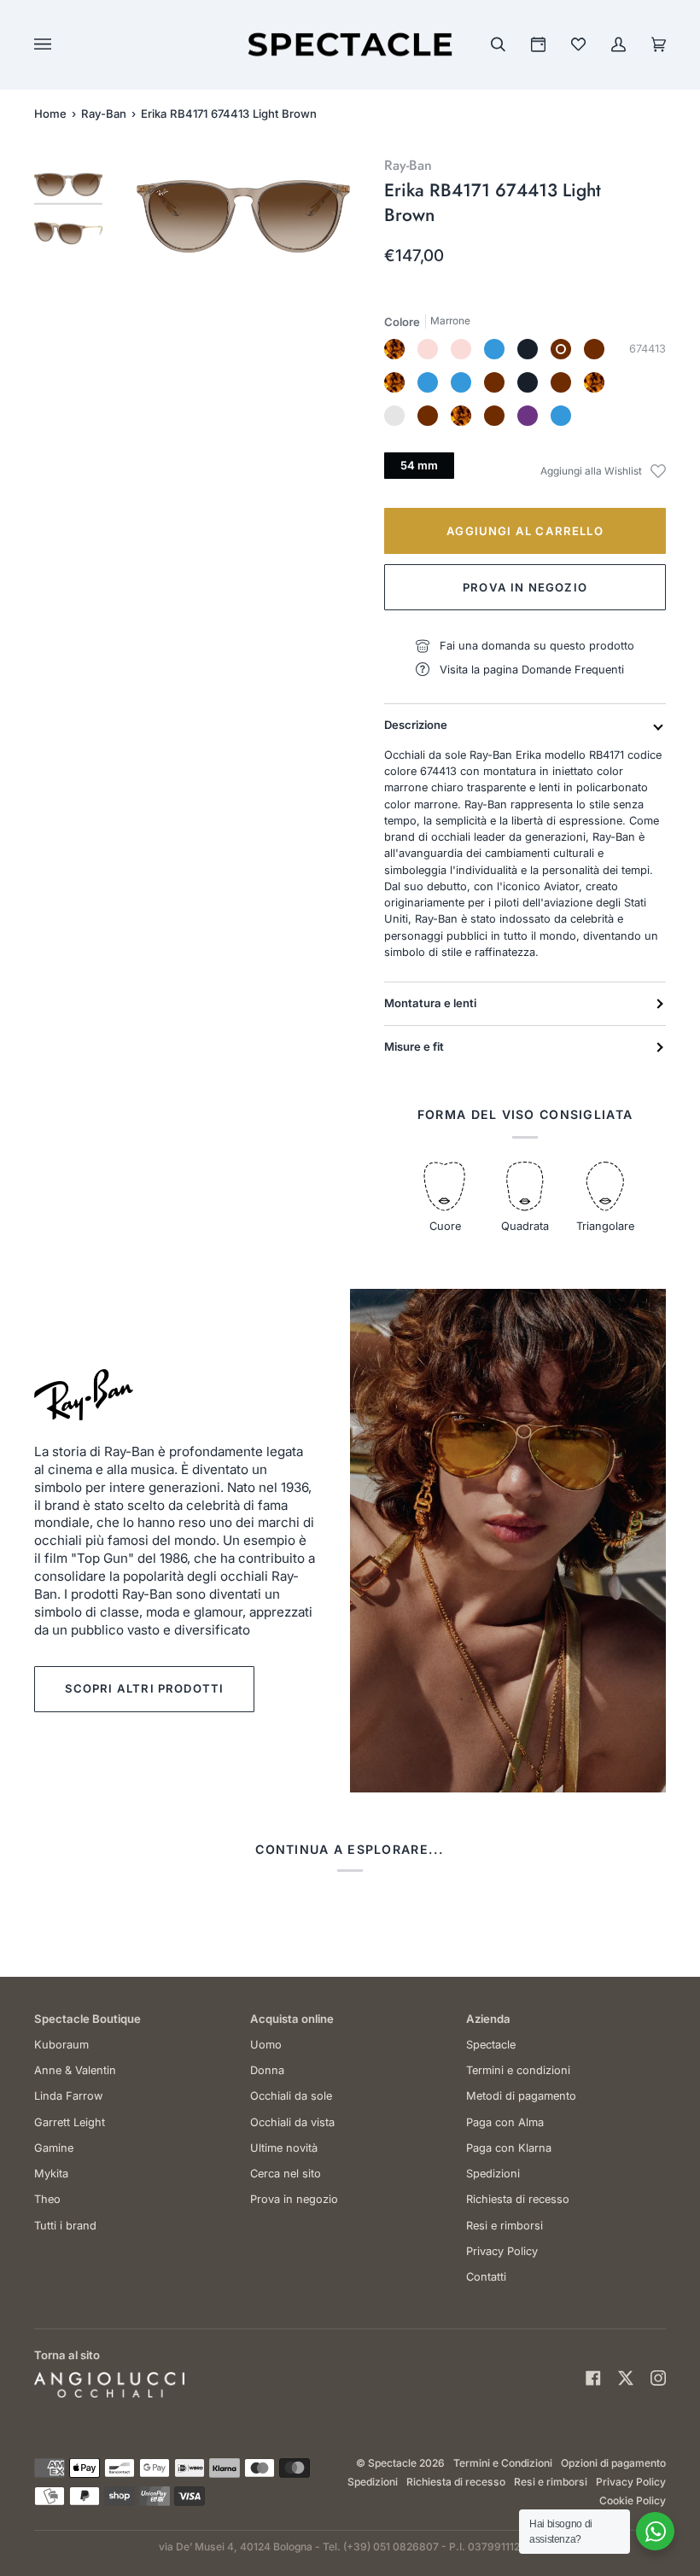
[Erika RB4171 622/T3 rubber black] (528, 382)
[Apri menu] (60, 44)
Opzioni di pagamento (613, 2463)
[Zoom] (243, 216)
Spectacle (491, 2045)
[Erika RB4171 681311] (494, 349)
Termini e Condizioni (503, 2463)
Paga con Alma (505, 2122)
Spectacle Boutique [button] (87, 2019)
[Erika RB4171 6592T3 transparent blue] (461, 382)
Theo (47, 2199)
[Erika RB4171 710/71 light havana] (594, 382)
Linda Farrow (68, 2096)
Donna (267, 2070)
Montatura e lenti (430, 1003)
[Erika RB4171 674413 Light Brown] (561, 349)
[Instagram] (658, 2378)
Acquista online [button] (292, 2019)
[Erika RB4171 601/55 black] (528, 349)
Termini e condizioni (518, 2070)
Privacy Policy (502, 2251)
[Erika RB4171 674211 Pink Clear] (428, 349)
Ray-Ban (104, 114)
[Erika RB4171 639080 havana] (394, 349)
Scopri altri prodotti (145, 1688)
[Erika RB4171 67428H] (461, 349)
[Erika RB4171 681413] (494, 416)
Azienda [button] (488, 2019)
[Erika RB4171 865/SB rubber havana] (461, 416)
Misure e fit (414, 1046)
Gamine (54, 2148)
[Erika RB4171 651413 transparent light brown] (561, 382)
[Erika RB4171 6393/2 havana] (394, 382)
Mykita (51, 2174)
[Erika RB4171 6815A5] (394, 416)
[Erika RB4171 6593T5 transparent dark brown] (494, 382)
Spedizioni (493, 2174)
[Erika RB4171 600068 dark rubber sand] (594, 349)
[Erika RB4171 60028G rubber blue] (428, 382)
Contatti (486, 2277)
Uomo (266, 2045)
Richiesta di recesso (518, 2199)
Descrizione (416, 725)
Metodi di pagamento (521, 2096)
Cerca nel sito (286, 2174)
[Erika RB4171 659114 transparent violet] (528, 416)
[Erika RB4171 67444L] (428, 416)
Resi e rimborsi (505, 2226)
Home (50, 114)
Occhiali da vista (292, 2122)
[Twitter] (626, 2378)
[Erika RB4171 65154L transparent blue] (561, 416)
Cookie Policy (633, 2500)
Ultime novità (284, 2148)
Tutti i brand (65, 2226)
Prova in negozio (525, 587)
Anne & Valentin (75, 2070)
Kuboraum (61, 2045)
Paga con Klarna (509, 2148)
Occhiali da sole (291, 2096)
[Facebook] (593, 2378)
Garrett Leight (70, 2122)
